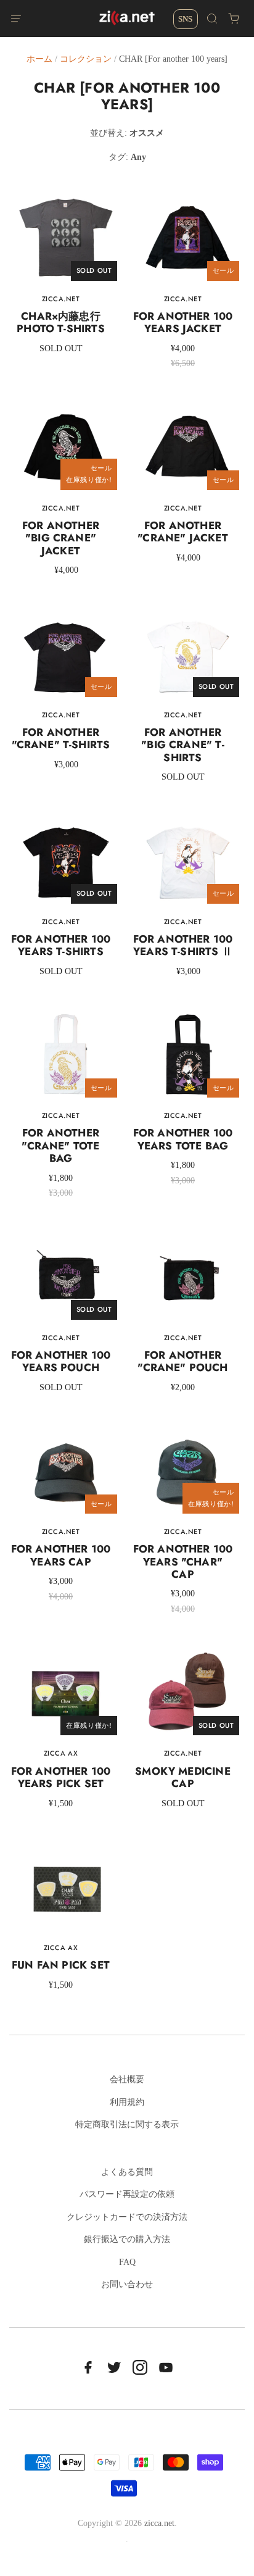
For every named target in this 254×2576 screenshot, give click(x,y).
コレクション (86, 59)
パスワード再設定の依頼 (127, 2194)
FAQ (127, 2262)
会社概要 (127, 2079)
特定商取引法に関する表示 (127, 2124)
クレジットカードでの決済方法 (127, 2217)
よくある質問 (127, 2172)
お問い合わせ (127, 2284)
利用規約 (127, 2102)
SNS (185, 19)
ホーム (39, 59)
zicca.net (159, 2523)
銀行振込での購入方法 (127, 2239)
